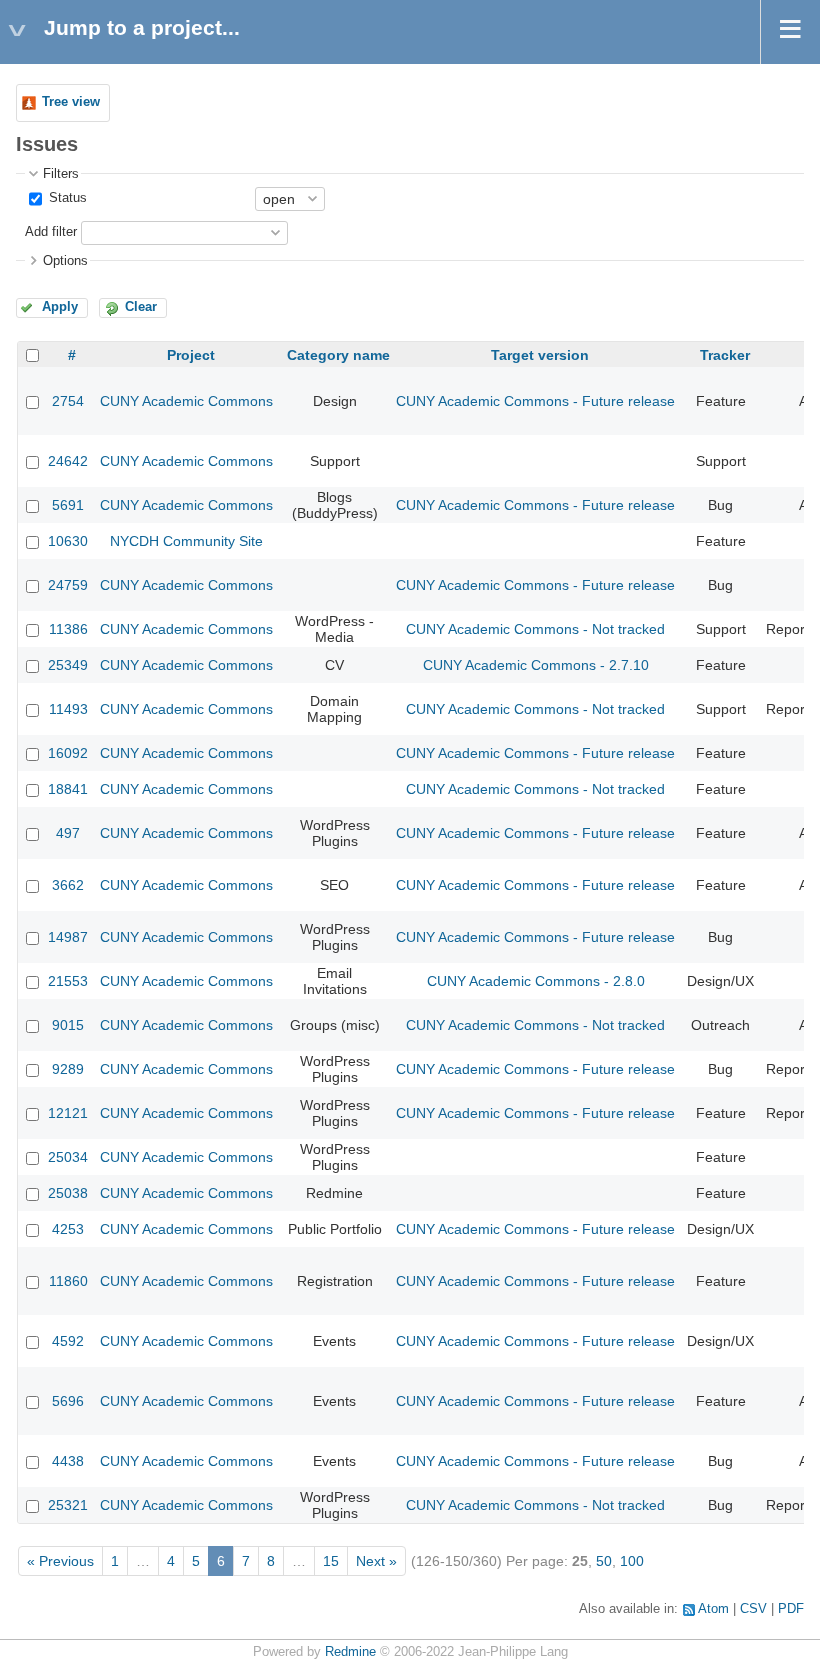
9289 (68, 1069)
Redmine (350, 1652)
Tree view (71, 102)
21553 (68, 981)
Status (66, 198)
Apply (60, 307)
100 (632, 1561)
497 (68, 833)
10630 (68, 541)
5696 (68, 1401)
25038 (68, 1193)
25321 (68, 1505)
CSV (753, 1609)
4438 (68, 1461)
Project (191, 355)
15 (331, 1561)
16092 (68, 753)
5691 (68, 505)
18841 (68, 789)
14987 (68, 937)
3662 (68, 885)
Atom (713, 1609)
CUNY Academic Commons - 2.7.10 (536, 665)
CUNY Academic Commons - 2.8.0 (536, 981)
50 (604, 1561)
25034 (68, 1157)
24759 (68, 585)
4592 (68, 1341)
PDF (791, 1609)
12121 (68, 1113)
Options (65, 261)
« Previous (60, 1561)
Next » (376, 1561)
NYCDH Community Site (186, 541)
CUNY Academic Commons (186, 401)
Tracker (725, 355)
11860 (68, 1281)
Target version (540, 355)
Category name (338, 355)
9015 (68, 1025)
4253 (68, 1229)
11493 (68, 709)
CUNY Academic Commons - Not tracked (535, 629)
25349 (68, 665)
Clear (141, 307)
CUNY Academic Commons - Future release (535, 401)
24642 (68, 461)
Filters (61, 174)
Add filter (51, 232)
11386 (68, 629)
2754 (68, 401)
